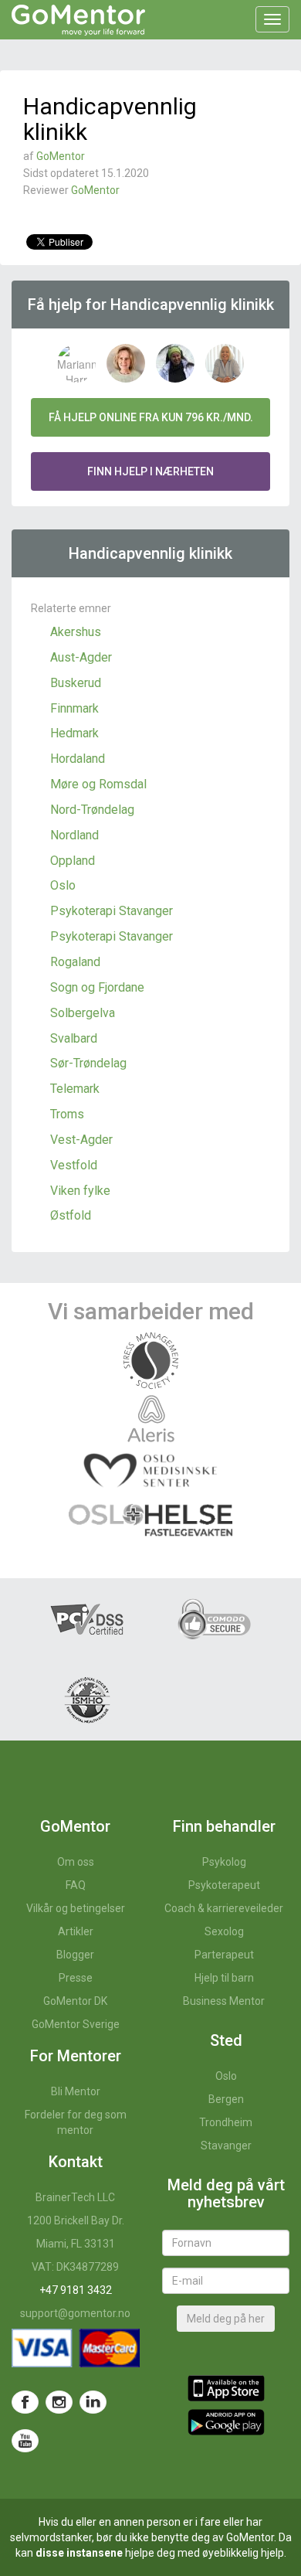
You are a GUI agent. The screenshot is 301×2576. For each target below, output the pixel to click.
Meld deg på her (226, 2319)
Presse (76, 1978)
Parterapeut (224, 1955)
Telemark (75, 1089)
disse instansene (79, 2553)
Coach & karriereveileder (224, 1908)
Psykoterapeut (224, 1885)
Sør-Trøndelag (88, 1063)
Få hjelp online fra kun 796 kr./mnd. (151, 417)
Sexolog (224, 1931)
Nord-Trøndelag (92, 810)
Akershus (76, 632)
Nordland (74, 835)
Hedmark (74, 733)
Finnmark (74, 708)
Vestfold (74, 1165)
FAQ (76, 1885)
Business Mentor (224, 2001)
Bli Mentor (76, 2091)
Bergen (226, 2099)
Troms (67, 1114)
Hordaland (78, 759)
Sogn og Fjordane (97, 987)
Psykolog (224, 1862)
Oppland (73, 861)
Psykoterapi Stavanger (112, 911)
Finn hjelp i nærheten (150, 471)
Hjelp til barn (224, 1978)
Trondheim (226, 2122)
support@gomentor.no (75, 2313)
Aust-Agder (81, 657)
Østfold (71, 1215)
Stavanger (226, 2146)
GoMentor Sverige (76, 2024)
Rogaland (75, 962)
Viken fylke (80, 1191)
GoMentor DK (75, 2001)
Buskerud (76, 683)
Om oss (76, 1862)
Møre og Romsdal (98, 784)
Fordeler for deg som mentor (76, 2122)
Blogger (75, 1955)
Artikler (76, 1931)
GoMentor (61, 156)
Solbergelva (83, 1013)
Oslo (63, 885)
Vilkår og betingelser (76, 1908)
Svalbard (74, 1038)
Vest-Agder (81, 1140)
